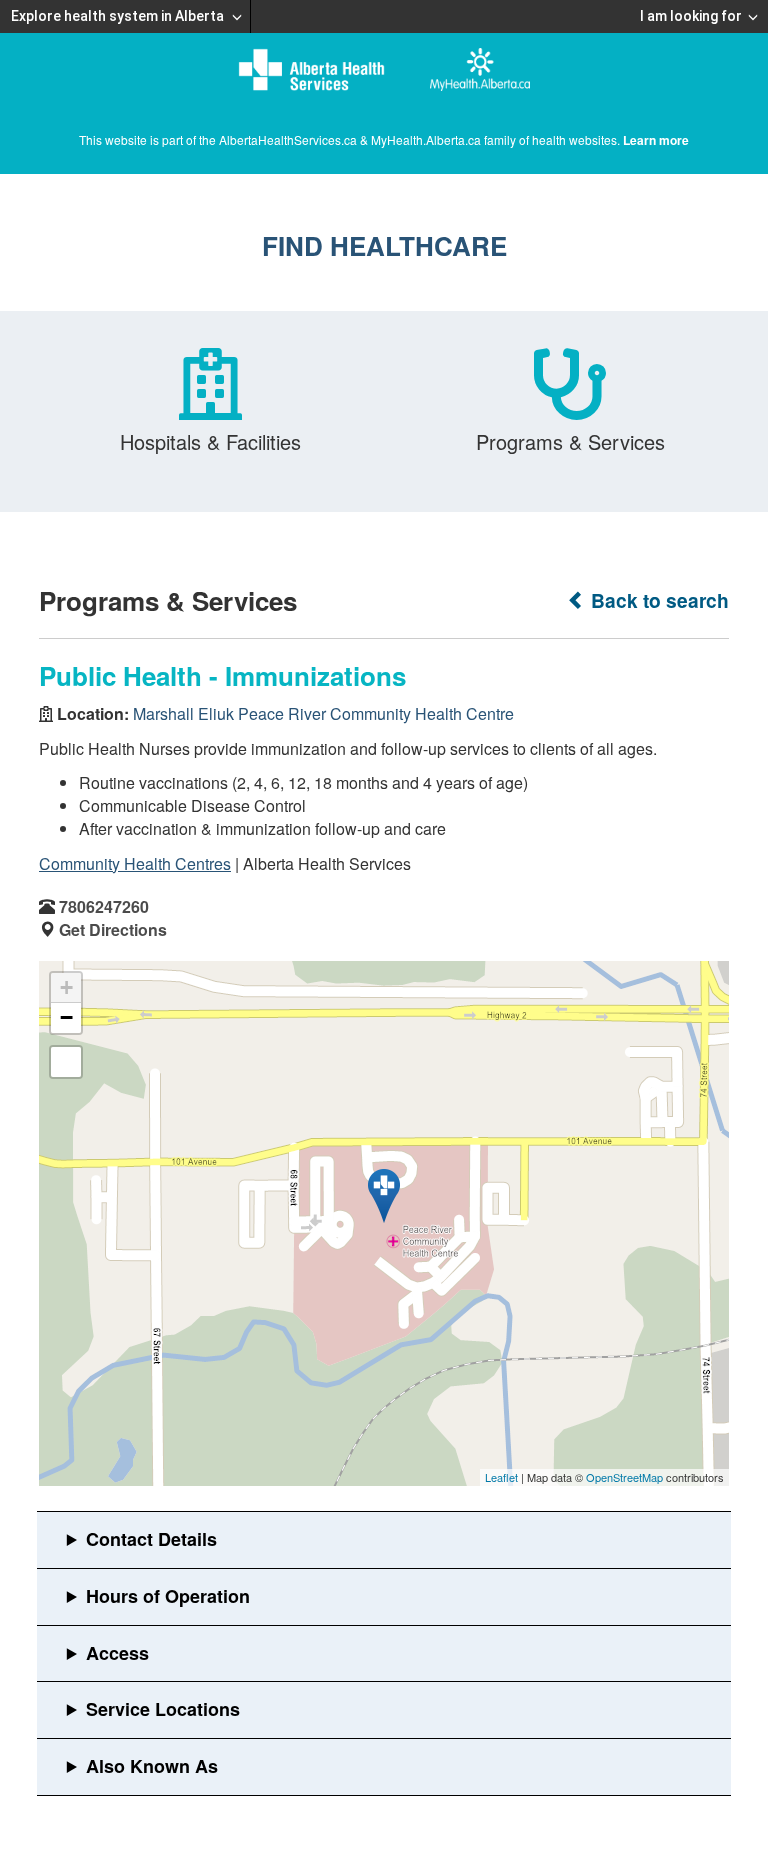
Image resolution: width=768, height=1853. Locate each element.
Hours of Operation (168, 1596)
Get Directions (113, 929)
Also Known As (152, 1766)
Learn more (656, 140)
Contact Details (151, 1539)
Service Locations (163, 1709)
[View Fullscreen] (66, 1062)
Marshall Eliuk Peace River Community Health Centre (323, 713)
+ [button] (66, 987)
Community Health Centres (135, 863)
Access (117, 1653)
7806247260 (104, 906)
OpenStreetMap (624, 1477)
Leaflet (501, 1477)
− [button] (66, 1017)
